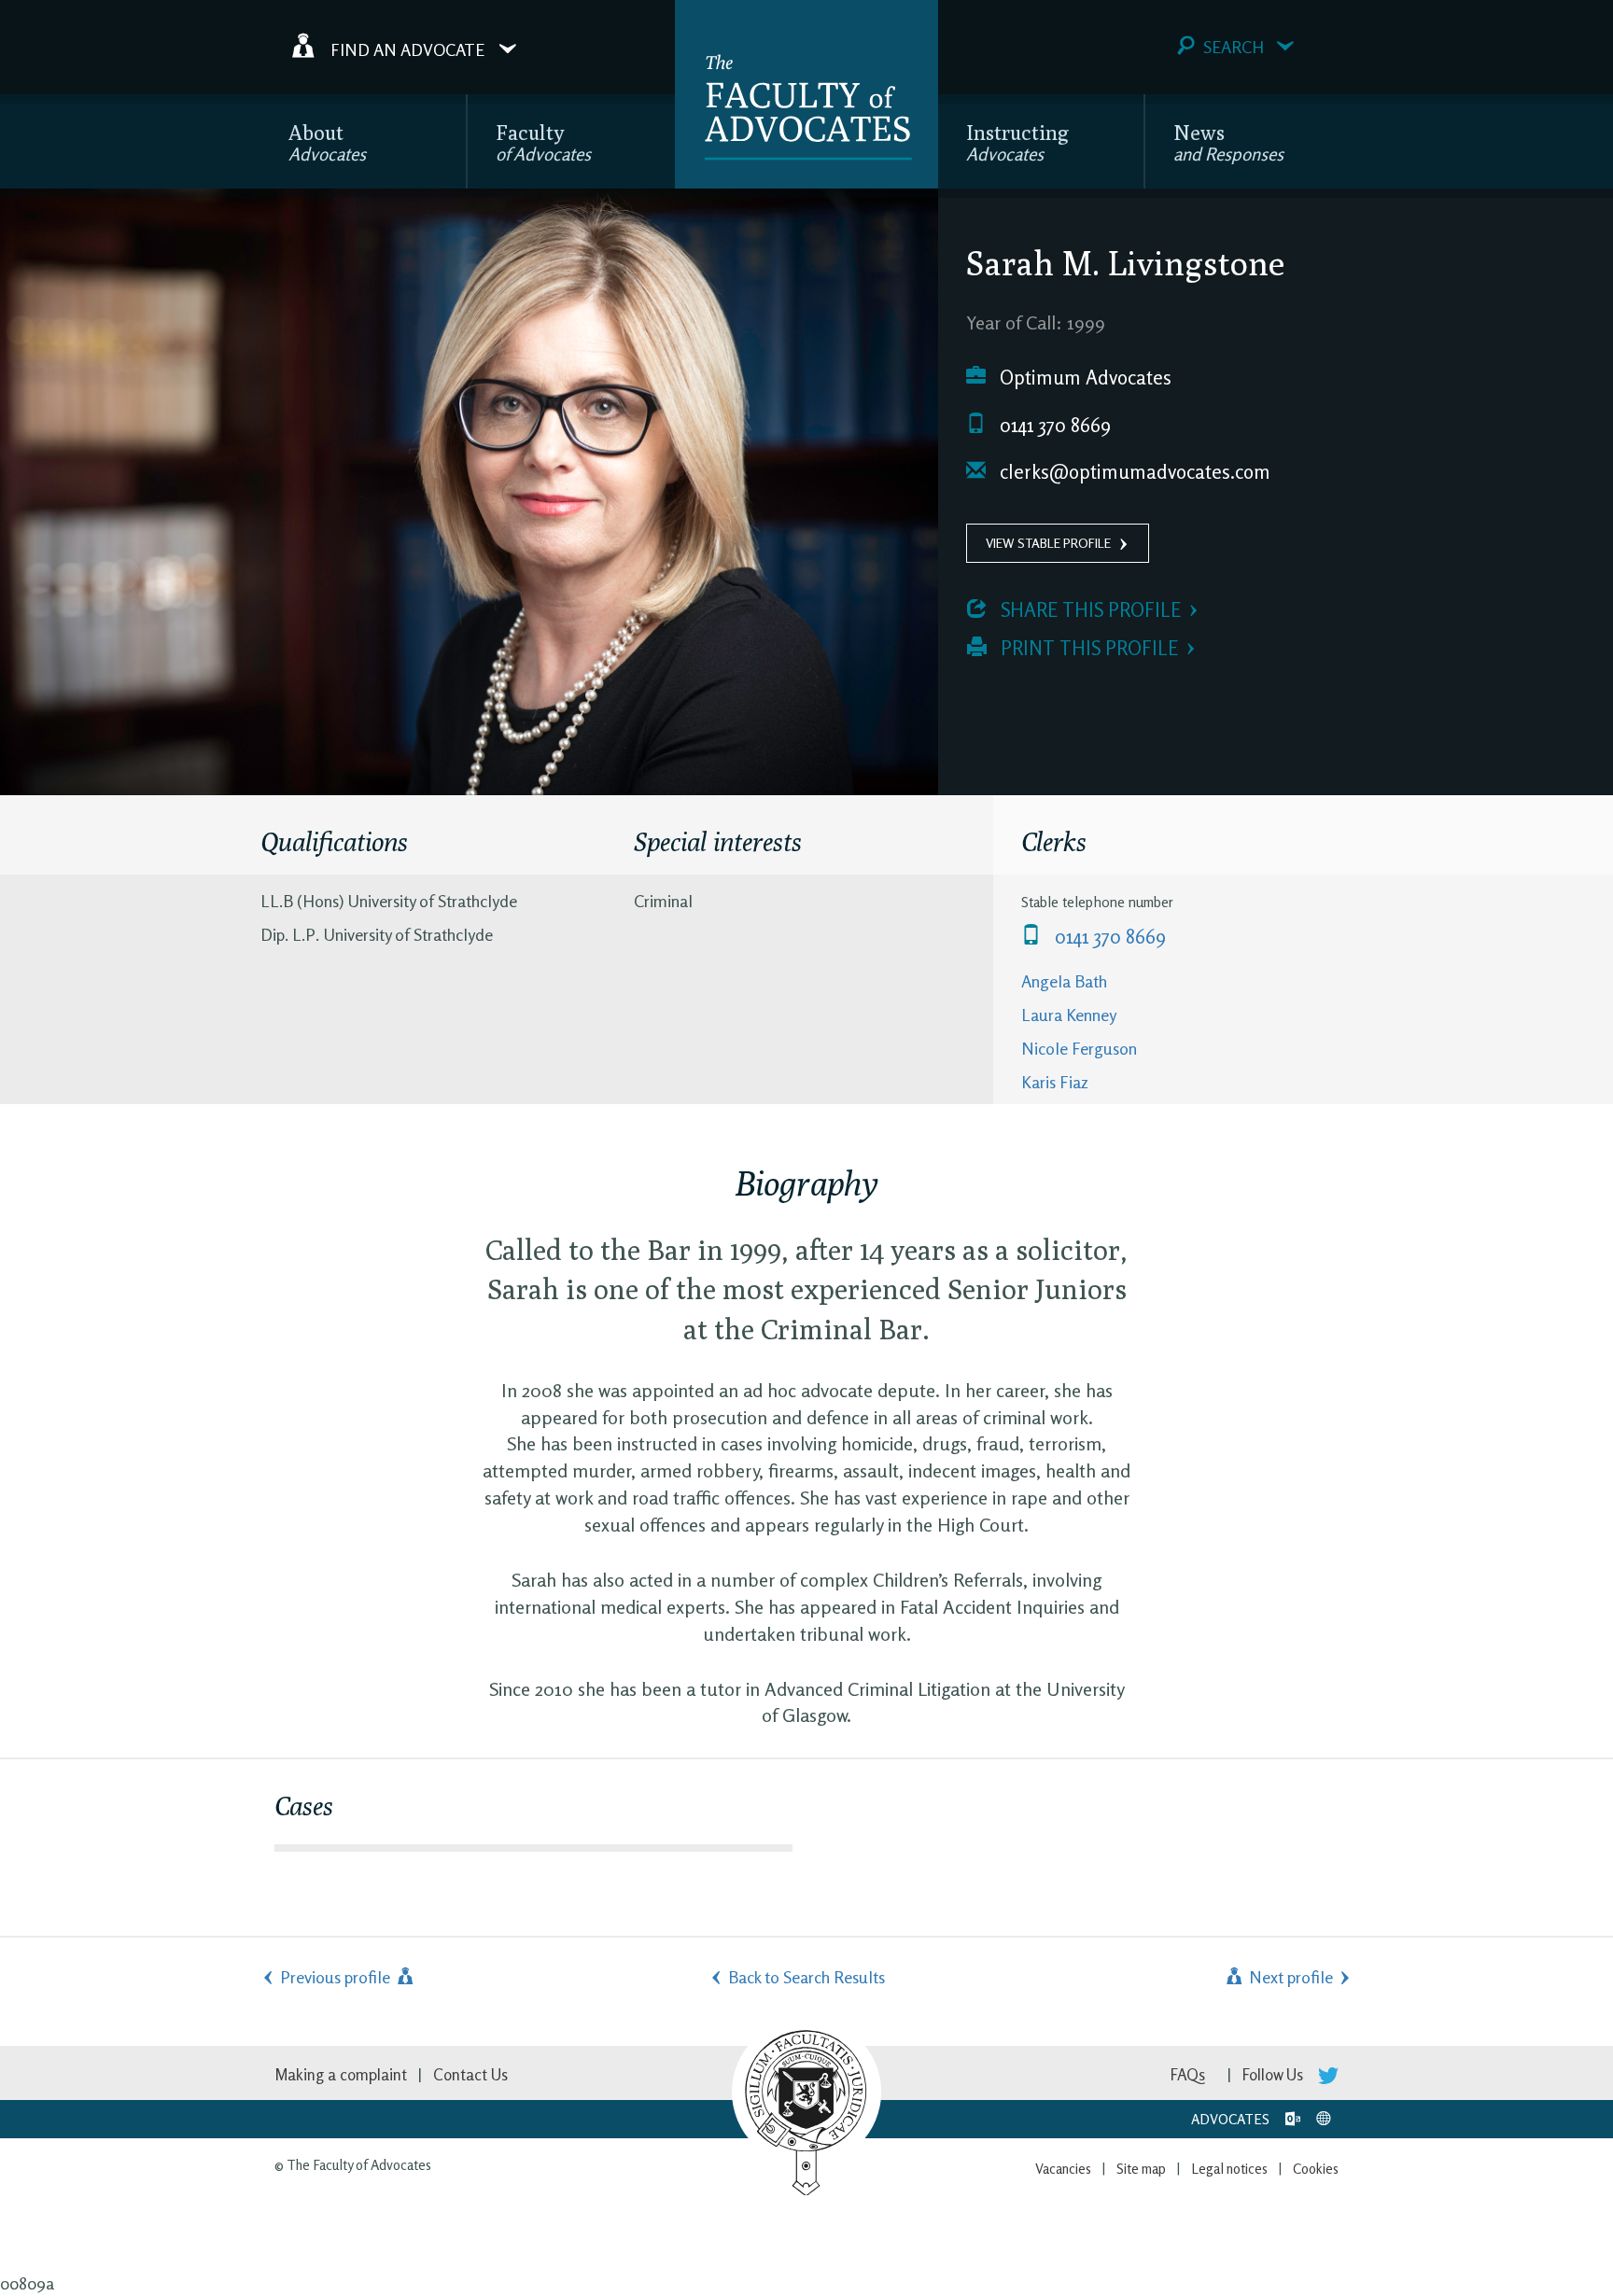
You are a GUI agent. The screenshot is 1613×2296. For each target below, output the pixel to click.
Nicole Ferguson (1079, 1048)
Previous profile (337, 1977)
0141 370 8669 (1053, 425)
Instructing (1017, 142)
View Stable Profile (1048, 543)
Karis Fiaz (1055, 1082)
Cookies (1316, 2169)
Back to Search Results (806, 1977)
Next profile (1289, 1977)
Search (1234, 47)
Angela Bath (1064, 981)
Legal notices (1229, 2169)
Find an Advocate (407, 49)
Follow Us (1275, 2074)
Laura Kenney (1069, 1015)
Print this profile (1087, 648)
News (1228, 142)
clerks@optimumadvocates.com (1133, 472)
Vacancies (1063, 2169)
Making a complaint (341, 2074)
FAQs (1188, 2074)
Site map (1141, 2169)
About (327, 142)
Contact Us (470, 2074)
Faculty (543, 142)
